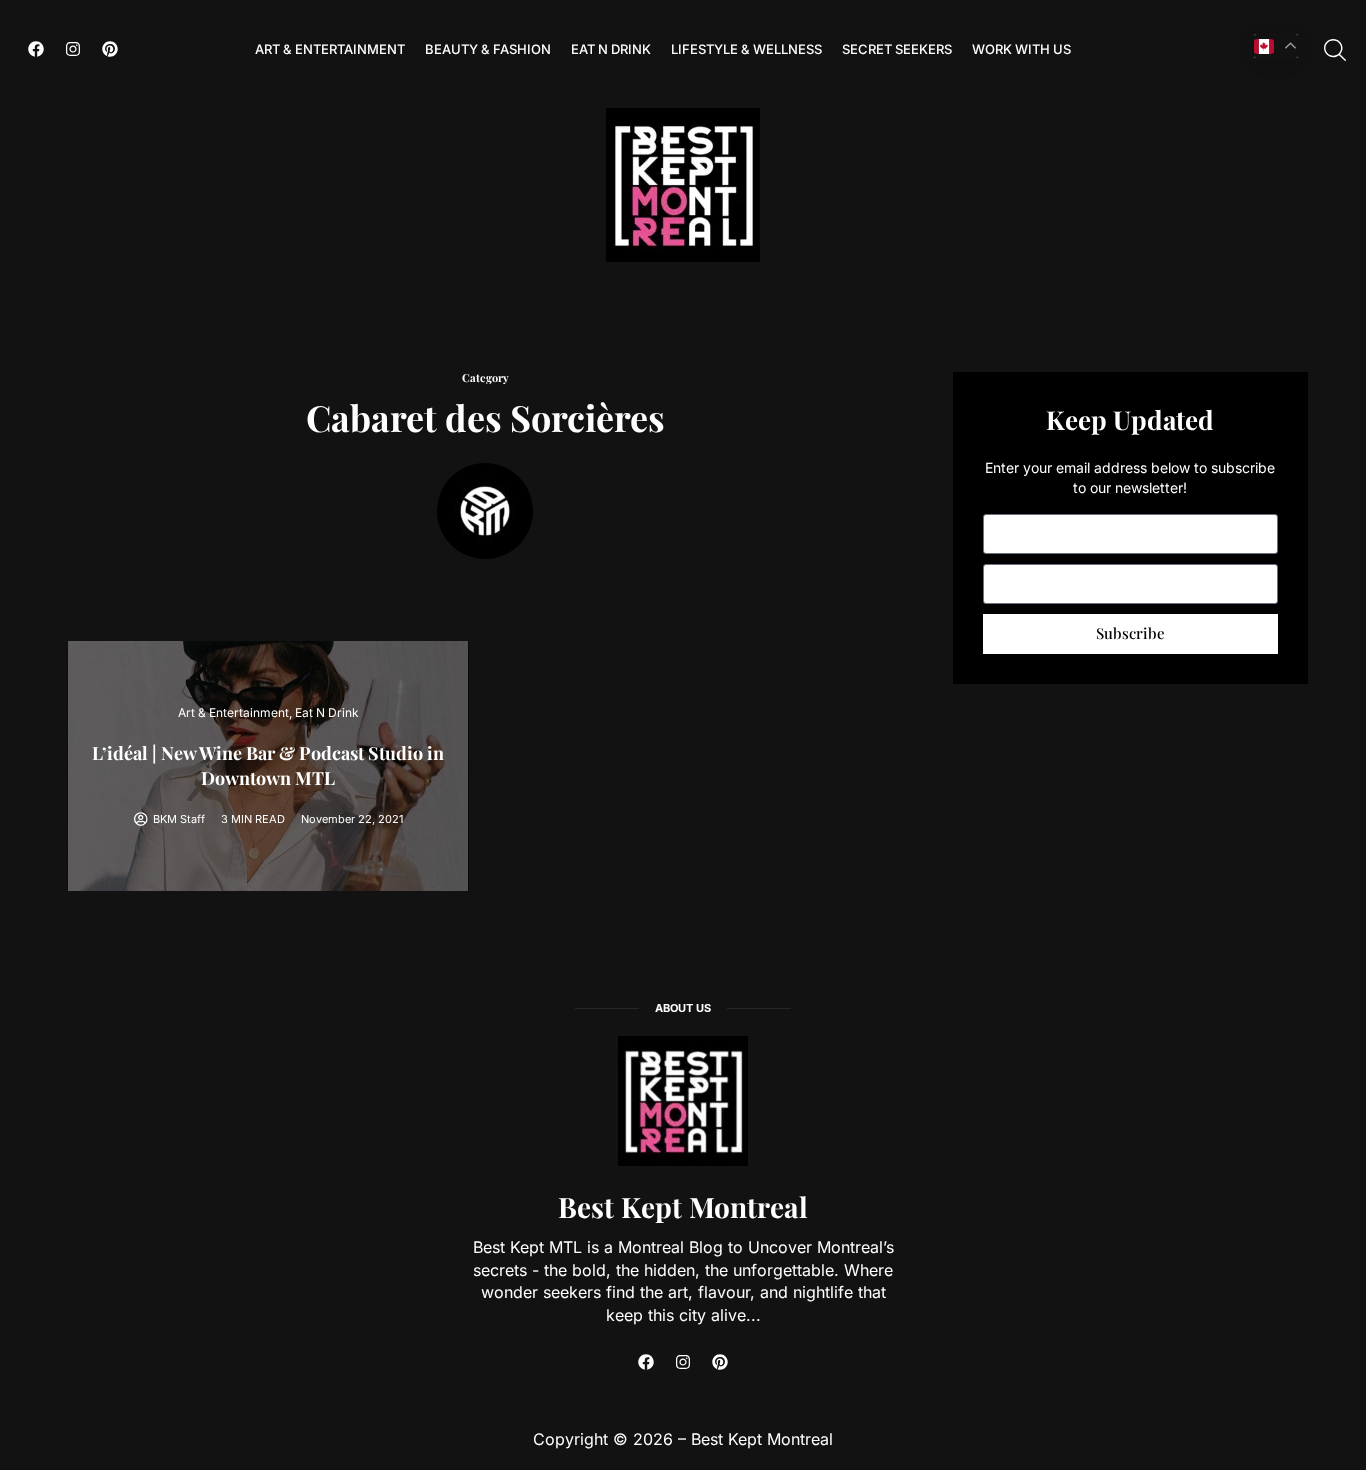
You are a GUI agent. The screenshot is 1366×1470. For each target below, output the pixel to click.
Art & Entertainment (330, 49)
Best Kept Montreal (683, 1206)
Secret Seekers (897, 49)
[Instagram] (73, 49)
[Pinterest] (110, 49)
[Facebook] (36, 49)
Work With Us (1021, 49)
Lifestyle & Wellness (746, 49)
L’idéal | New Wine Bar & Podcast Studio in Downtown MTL (268, 765)
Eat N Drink (611, 49)
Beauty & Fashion (488, 49)
